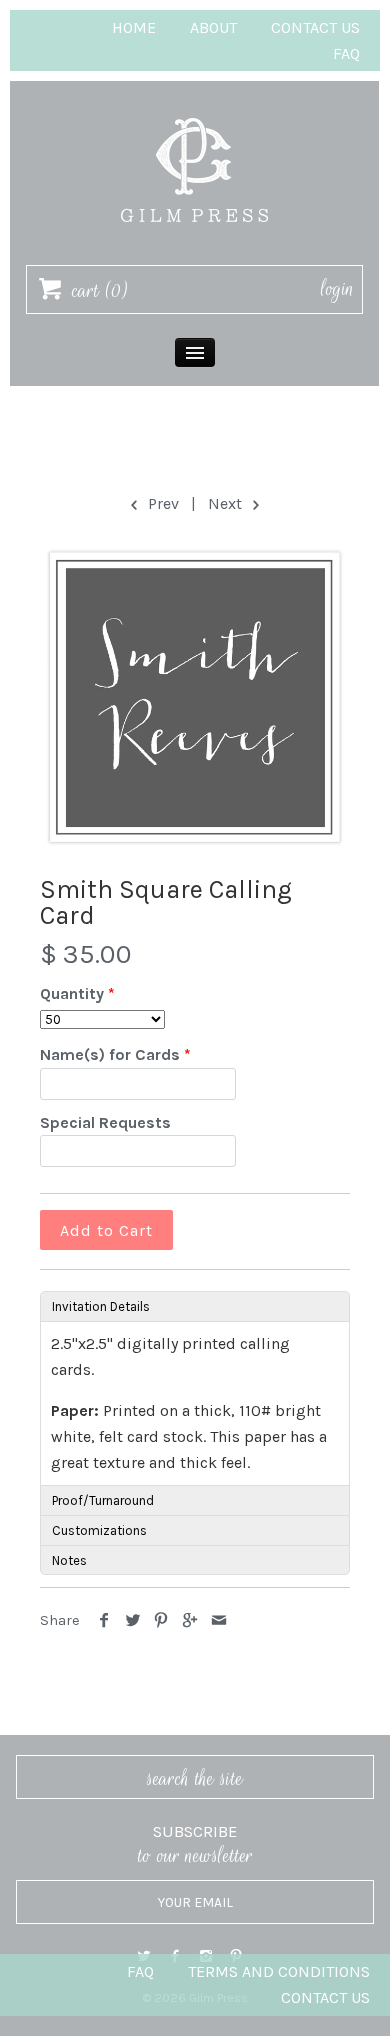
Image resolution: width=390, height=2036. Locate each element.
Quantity (72, 993)
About (213, 27)
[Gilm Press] (195, 108)
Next (227, 503)
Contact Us (315, 27)
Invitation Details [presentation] (101, 1306)
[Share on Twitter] (133, 1620)
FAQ (346, 53)
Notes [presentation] (69, 1560)
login (337, 289)
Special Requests (105, 1122)
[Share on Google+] (190, 1620)
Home (134, 27)
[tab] (195, 1306)
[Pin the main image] (161, 1620)
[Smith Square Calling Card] (195, 697)
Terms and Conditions (279, 1971)
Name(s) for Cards (110, 1054)
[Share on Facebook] (104, 1620)
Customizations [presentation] (99, 1530)
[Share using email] (218, 1620)
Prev (161, 503)
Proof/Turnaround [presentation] (103, 1500)
